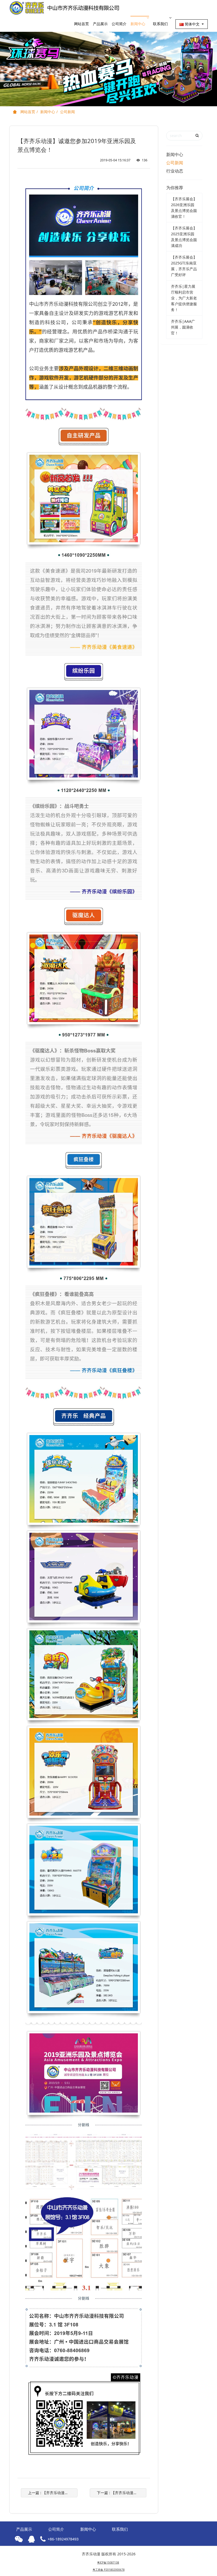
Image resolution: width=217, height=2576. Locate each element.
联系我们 (160, 24)
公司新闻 (67, 112)
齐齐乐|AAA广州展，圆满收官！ (183, 327)
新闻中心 (138, 24)
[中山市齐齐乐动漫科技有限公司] (67, 8)
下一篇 (122, 2493)
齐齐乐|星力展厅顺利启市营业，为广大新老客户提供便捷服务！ (184, 298)
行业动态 (175, 171)
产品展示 (100, 24)
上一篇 (53, 2493)
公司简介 (119, 24)
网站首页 (82, 24)
